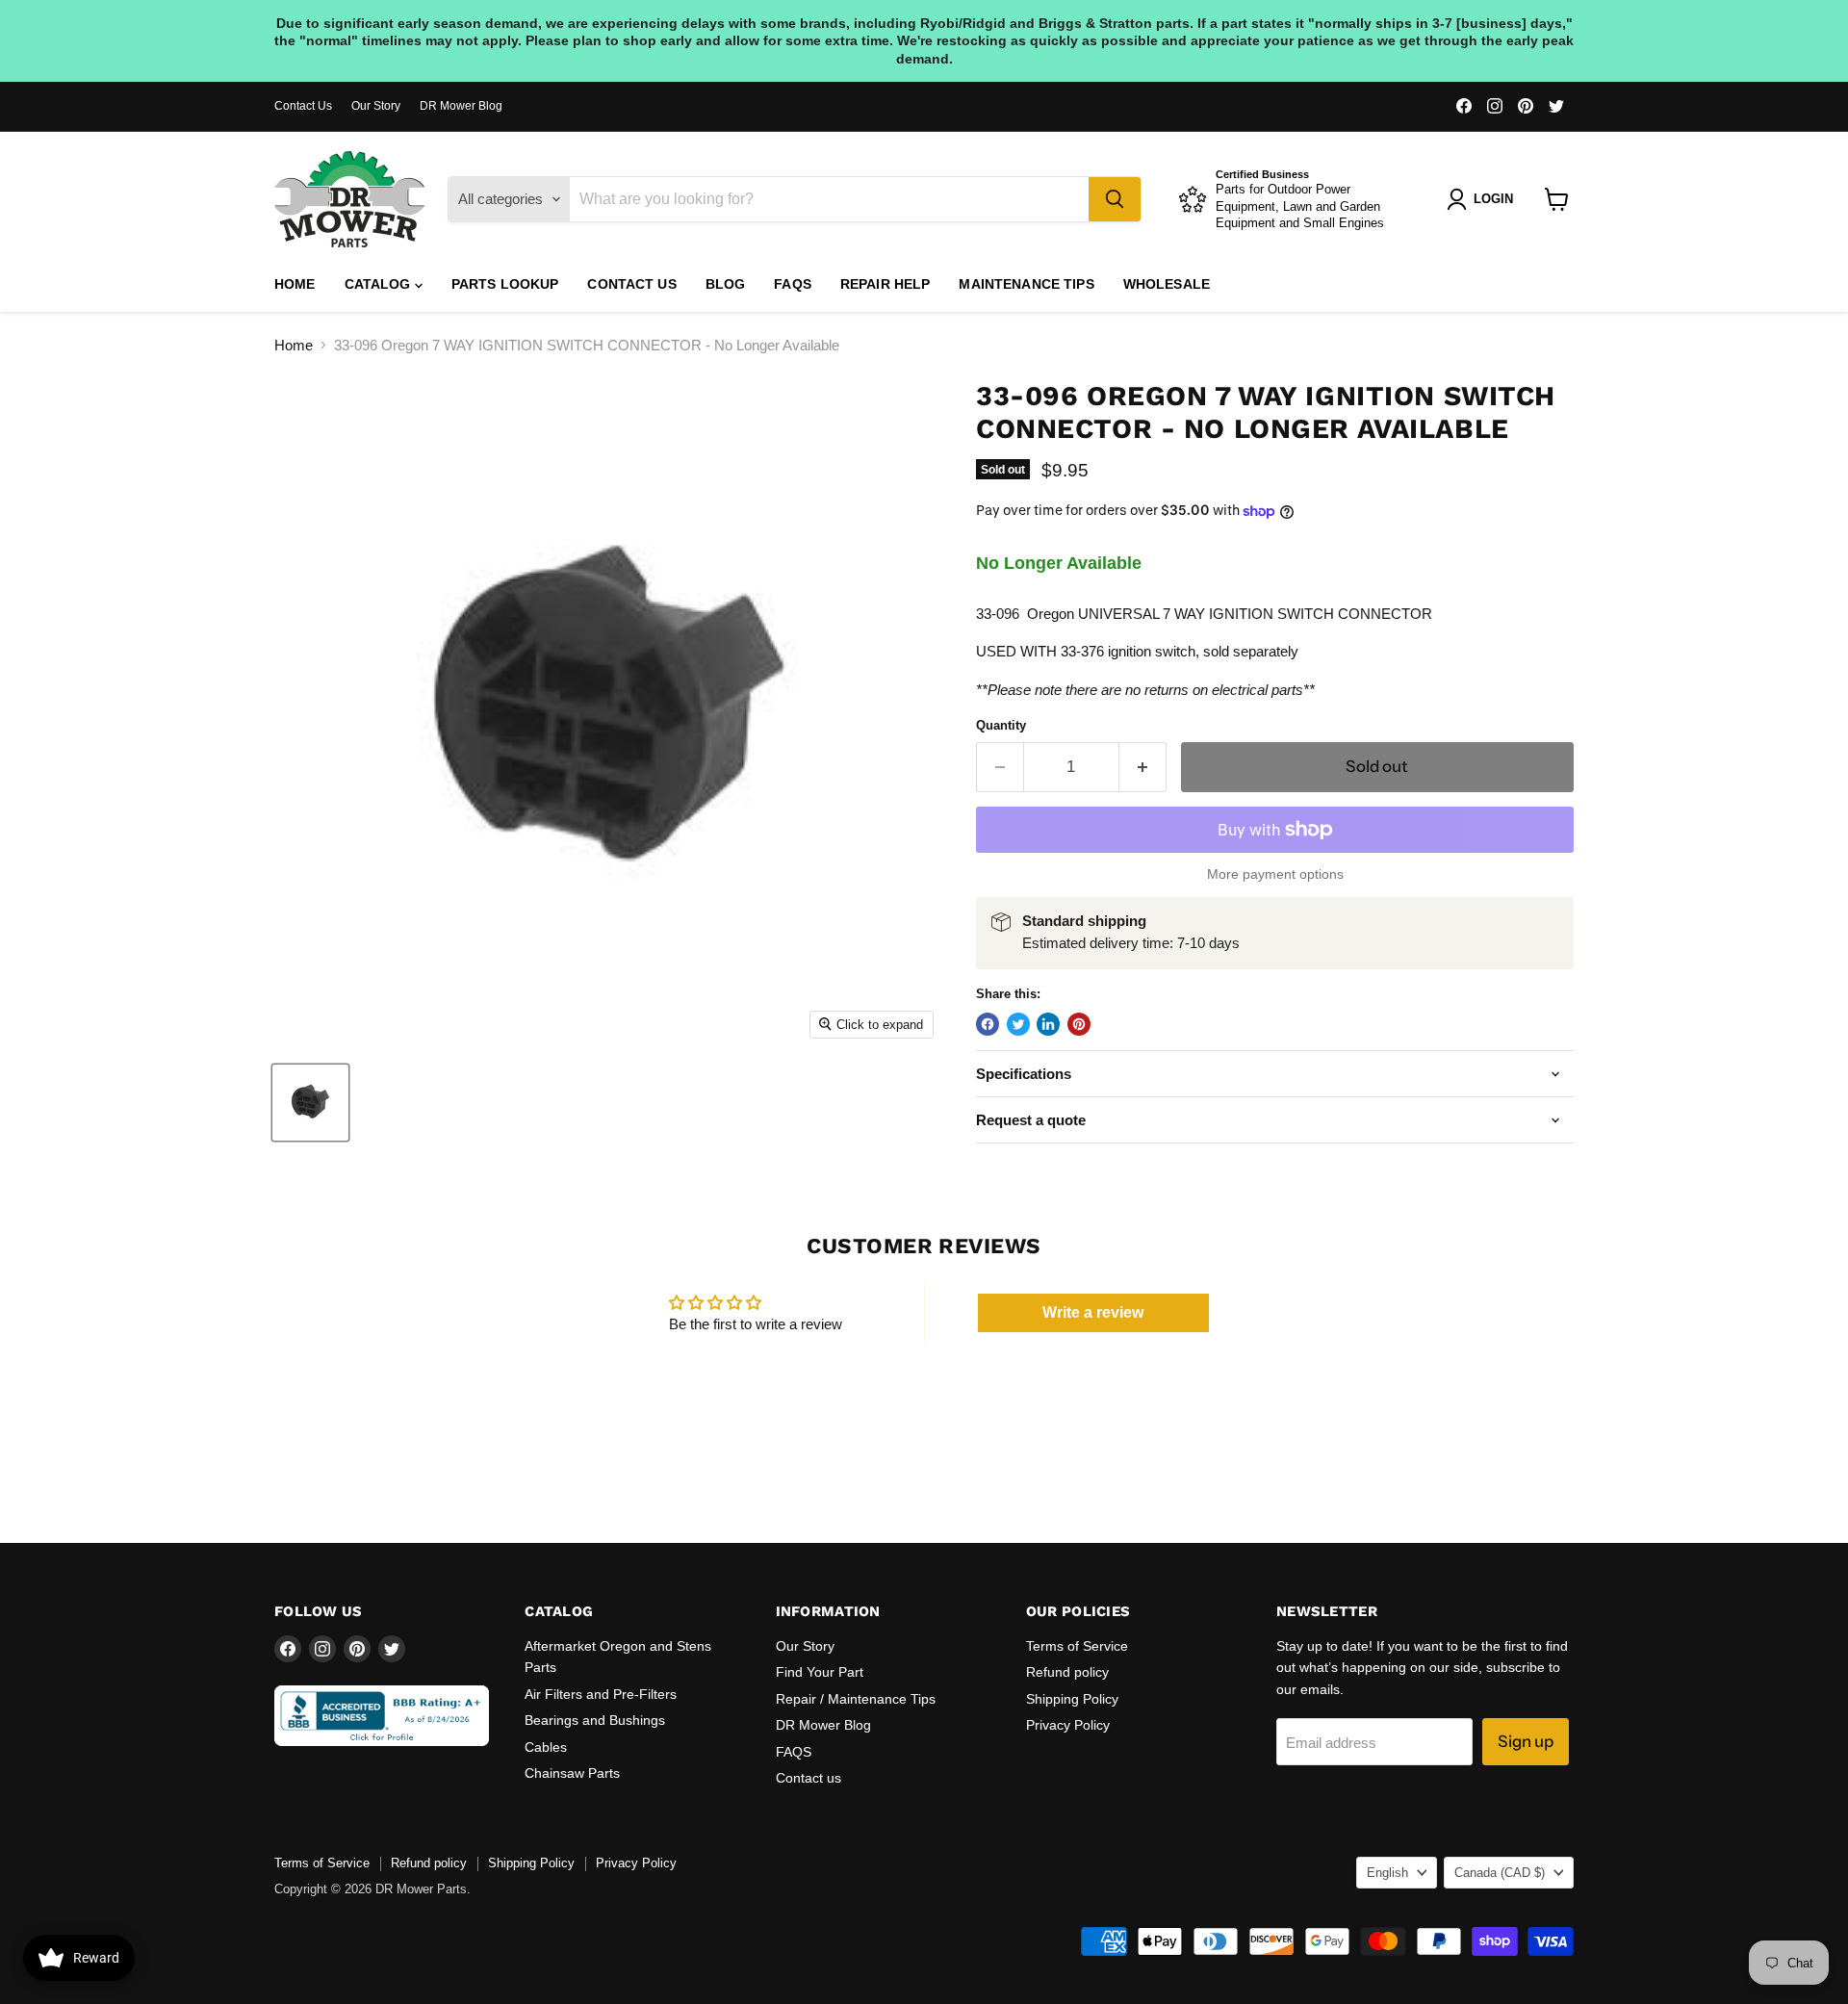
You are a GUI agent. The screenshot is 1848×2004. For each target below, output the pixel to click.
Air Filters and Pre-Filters (601, 1694)
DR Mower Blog (461, 106)
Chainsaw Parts (572, 1773)
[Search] (1115, 199)
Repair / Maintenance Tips (856, 1699)
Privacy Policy (1068, 1725)
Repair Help (885, 284)
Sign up (1526, 1741)
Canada (1500, 1873)
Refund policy (1067, 1672)
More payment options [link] (1275, 874)
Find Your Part (820, 1672)
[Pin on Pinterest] (1079, 1024)
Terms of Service (1077, 1646)
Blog (726, 284)
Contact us (631, 284)
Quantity (1001, 725)
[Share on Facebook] (988, 1024)
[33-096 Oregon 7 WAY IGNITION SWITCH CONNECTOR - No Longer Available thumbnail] (310, 1103)
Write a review (1093, 1312)
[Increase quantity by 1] (1143, 767)
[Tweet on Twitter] (1018, 1024)
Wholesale (1167, 284)
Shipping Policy (1072, 1699)
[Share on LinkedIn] (1048, 1024)
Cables (546, 1747)
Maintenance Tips (1026, 284)
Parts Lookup (505, 284)
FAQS (793, 284)
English (1387, 1873)
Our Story (376, 106)
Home (295, 284)
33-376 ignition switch (1128, 651)
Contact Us (303, 106)
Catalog (380, 284)
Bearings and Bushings (595, 1720)
